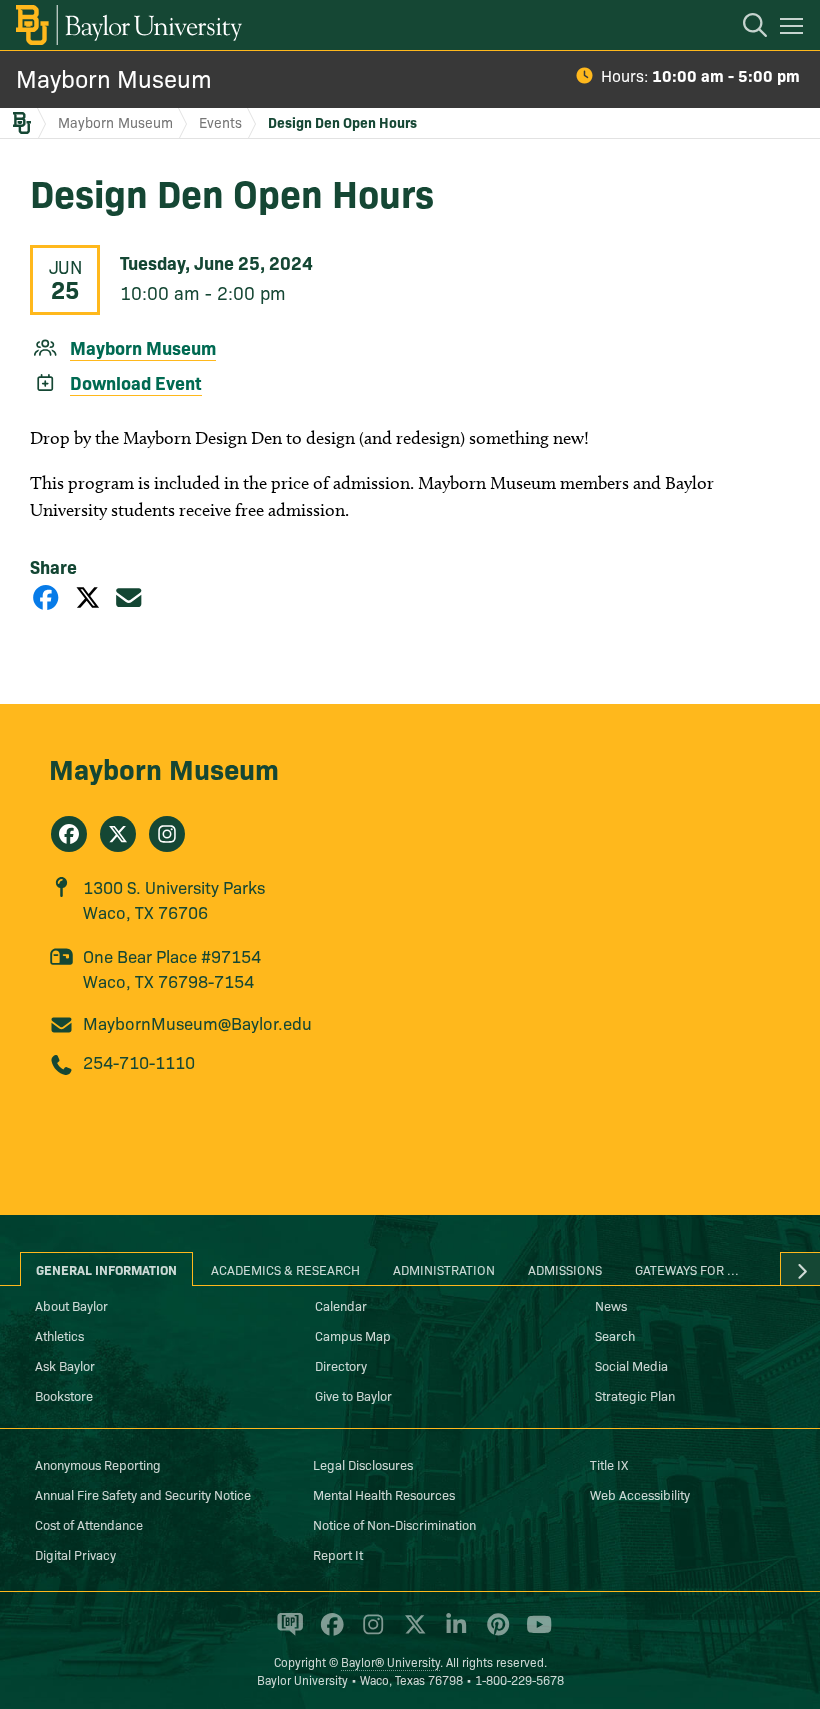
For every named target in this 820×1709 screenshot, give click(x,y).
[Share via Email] (129, 596)
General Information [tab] (106, 1269)
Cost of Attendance (89, 1524)
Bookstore (64, 1395)
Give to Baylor (353, 1395)
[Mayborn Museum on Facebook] (69, 834)
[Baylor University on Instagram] (369, 1633)
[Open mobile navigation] (794, 29)
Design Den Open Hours (342, 122)
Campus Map (353, 1335)
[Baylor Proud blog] (286, 1633)
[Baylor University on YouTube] (534, 1633)
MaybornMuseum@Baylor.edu (197, 1022)
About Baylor (71, 1305)
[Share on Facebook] (46, 596)
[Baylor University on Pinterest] (494, 1633)
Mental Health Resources (384, 1494)
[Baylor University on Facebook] (328, 1633)
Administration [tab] (444, 1269)
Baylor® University (390, 1661)
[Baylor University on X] (411, 1633)
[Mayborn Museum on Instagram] (167, 834)
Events (220, 122)
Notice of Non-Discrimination (394, 1524)
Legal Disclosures (363, 1464)
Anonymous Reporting (98, 1464)
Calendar (341, 1305)
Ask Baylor (65, 1365)
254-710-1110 (139, 1061)
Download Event (136, 382)
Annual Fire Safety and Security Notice (143, 1494)
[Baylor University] (127, 25)
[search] (745, 28)
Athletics (59, 1335)
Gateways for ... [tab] (687, 1269)
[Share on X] (88, 596)
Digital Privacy (75, 1554)
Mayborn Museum (114, 77)
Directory (341, 1365)
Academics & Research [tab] (285, 1269)
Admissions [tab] (565, 1269)
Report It (338, 1554)
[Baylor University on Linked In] (452, 1633)
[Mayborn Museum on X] (118, 834)
